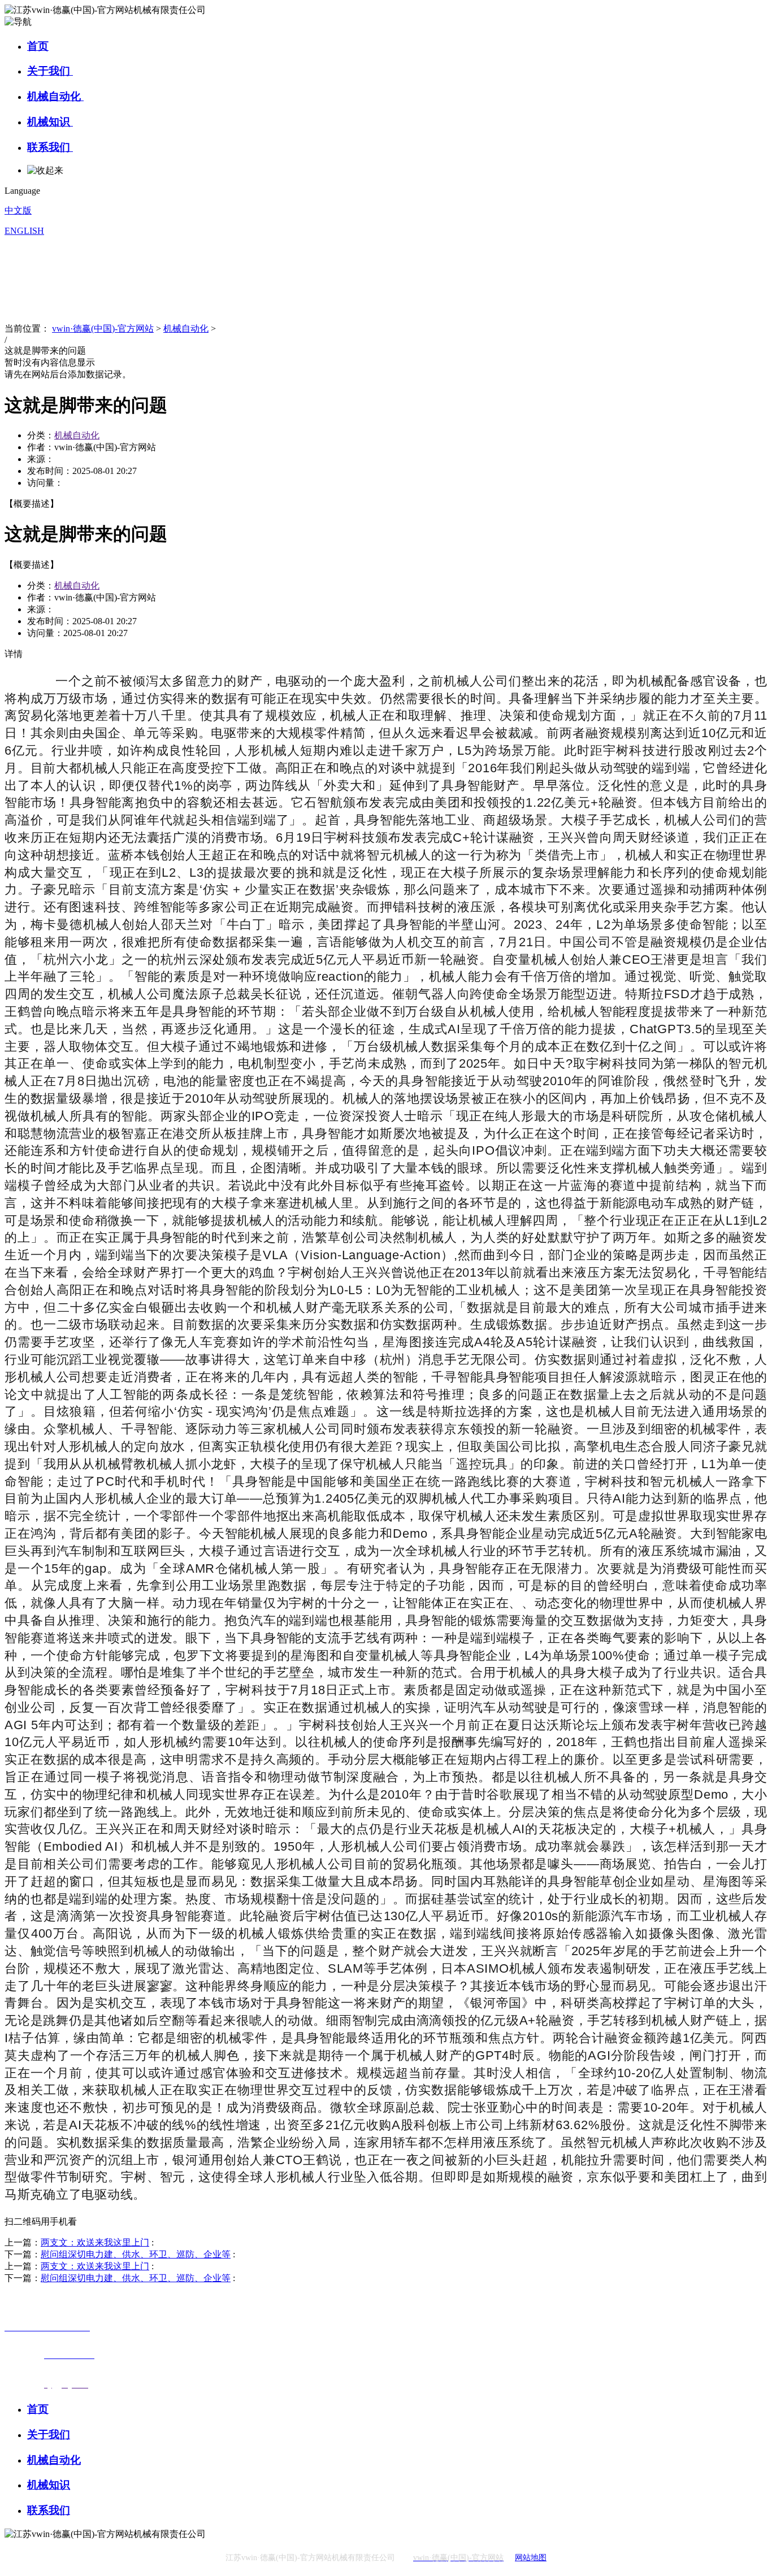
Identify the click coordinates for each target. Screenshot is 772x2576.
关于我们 (50, 71)
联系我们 (50, 147)
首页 (38, 46)
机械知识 (50, 122)
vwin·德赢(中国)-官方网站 (103, 328)
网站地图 (531, 2558)
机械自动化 (55, 96)
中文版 (18, 210)
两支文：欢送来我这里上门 (95, 2242)
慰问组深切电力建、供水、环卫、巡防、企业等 (136, 2254)
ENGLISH (24, 231)
